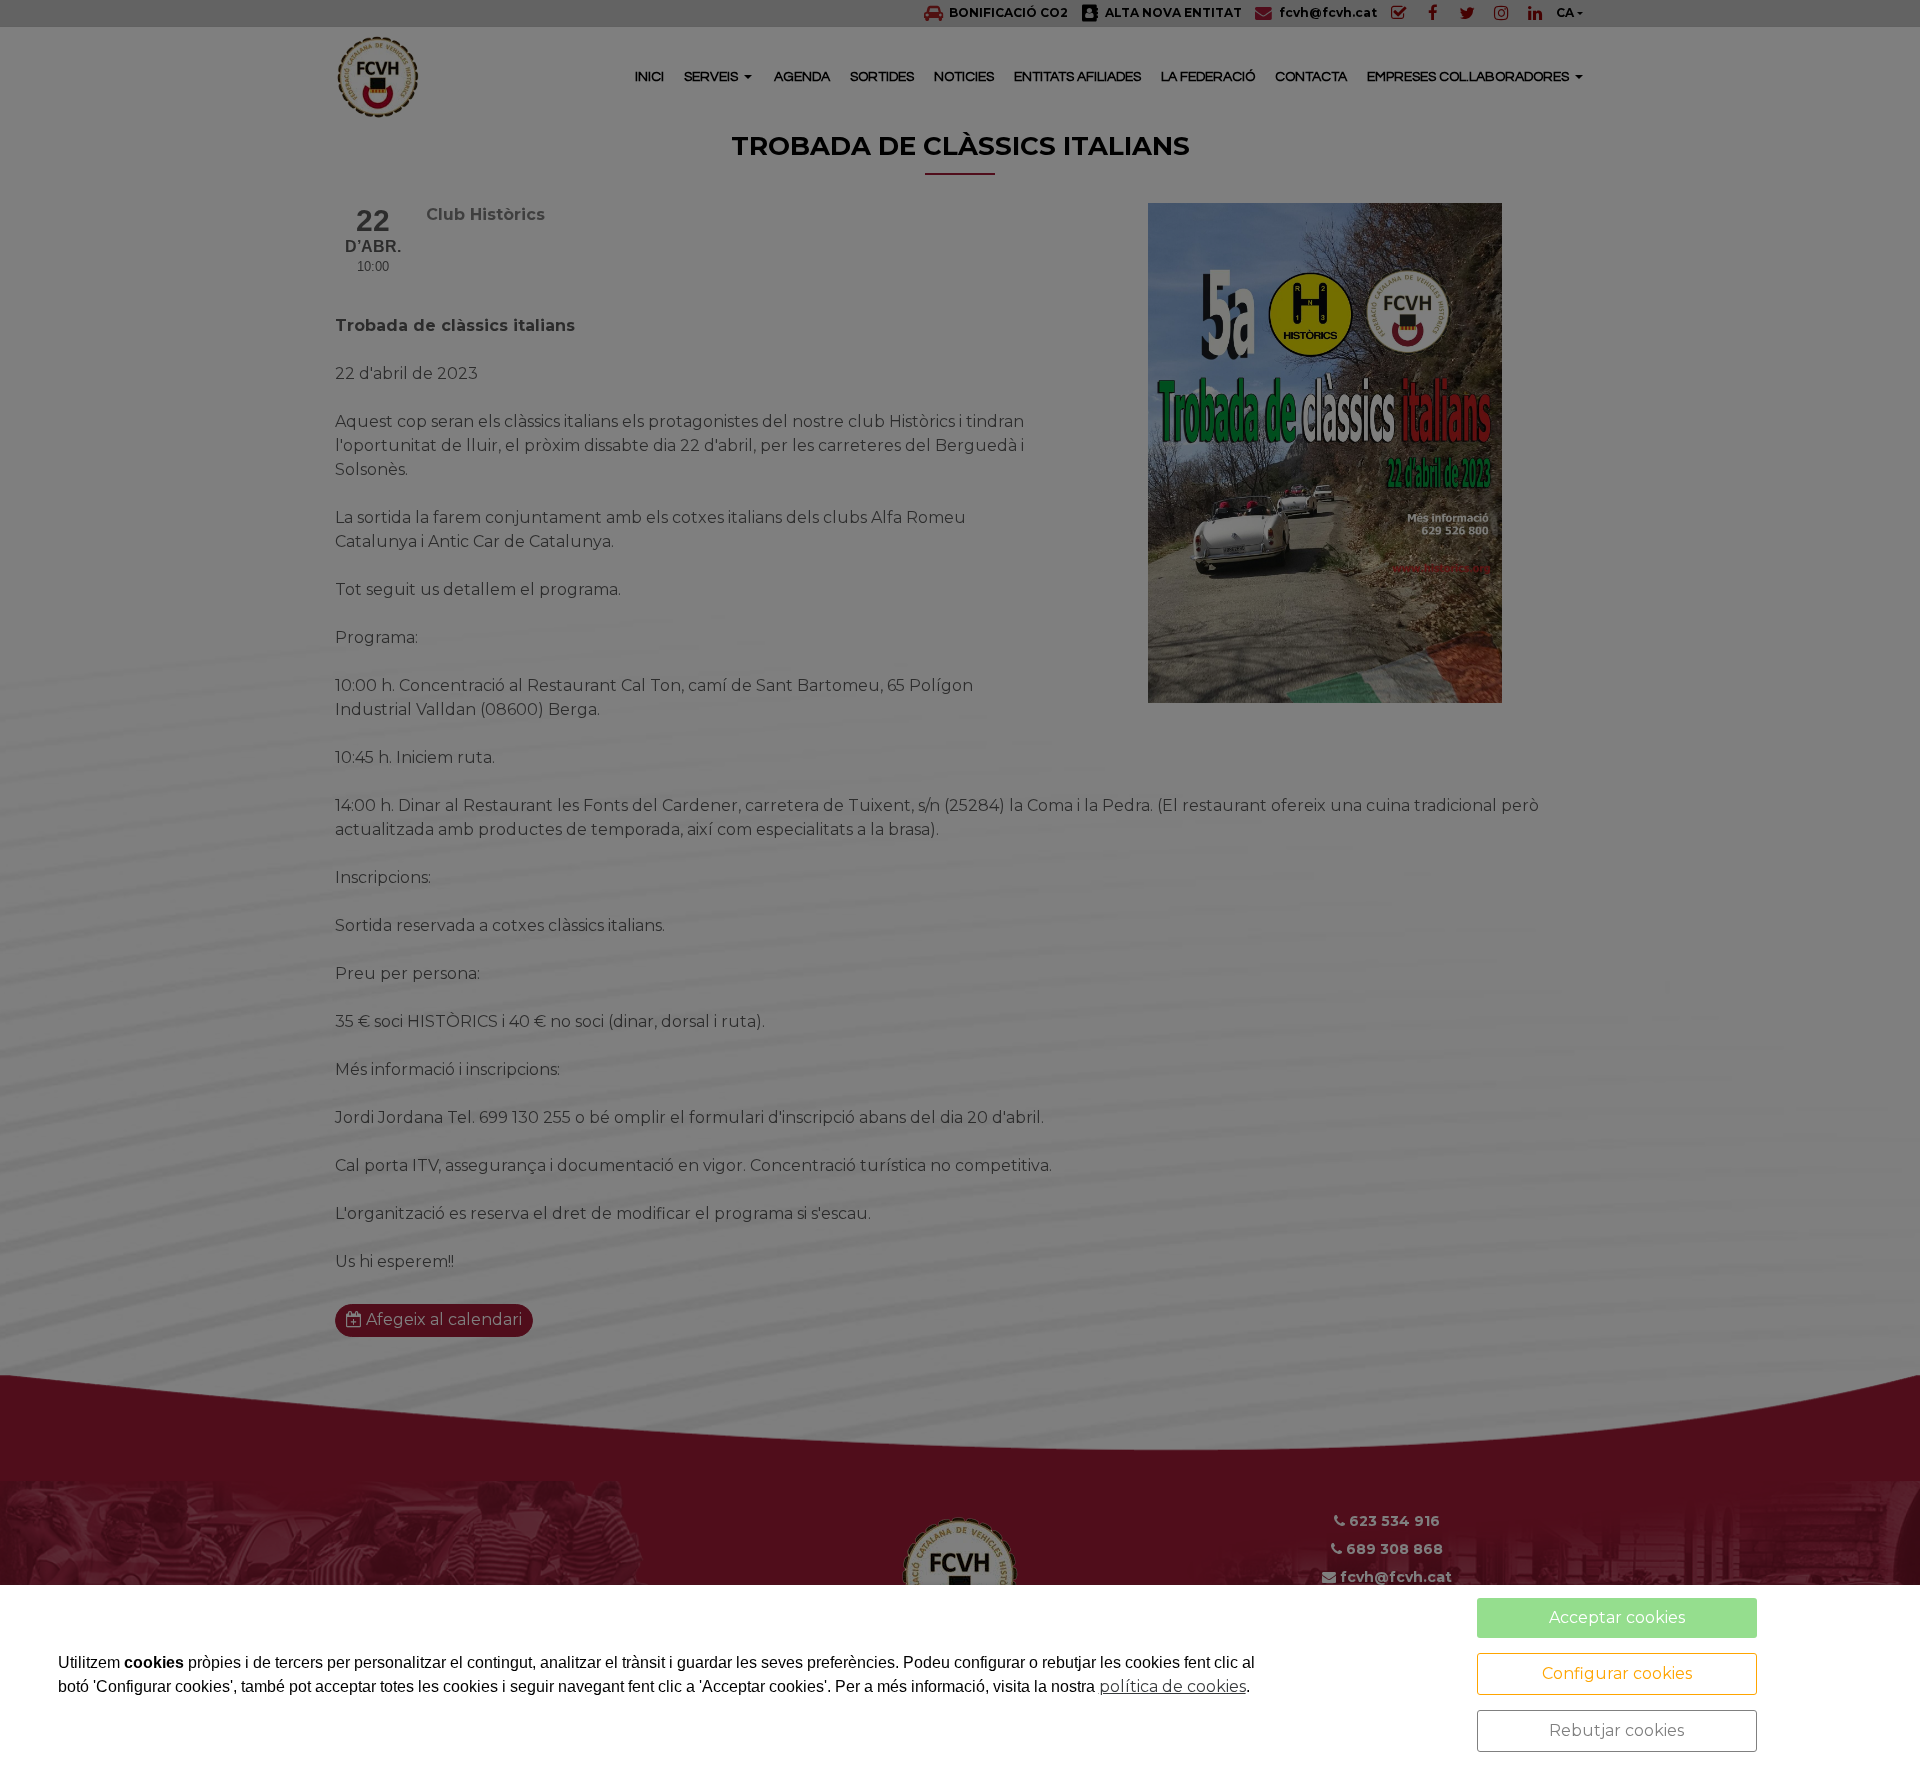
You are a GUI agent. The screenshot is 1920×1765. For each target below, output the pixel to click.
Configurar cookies (1617, 1673)
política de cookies (1172, 1686)
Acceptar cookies (1617, 1617)
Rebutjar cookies (1616, 1730)
